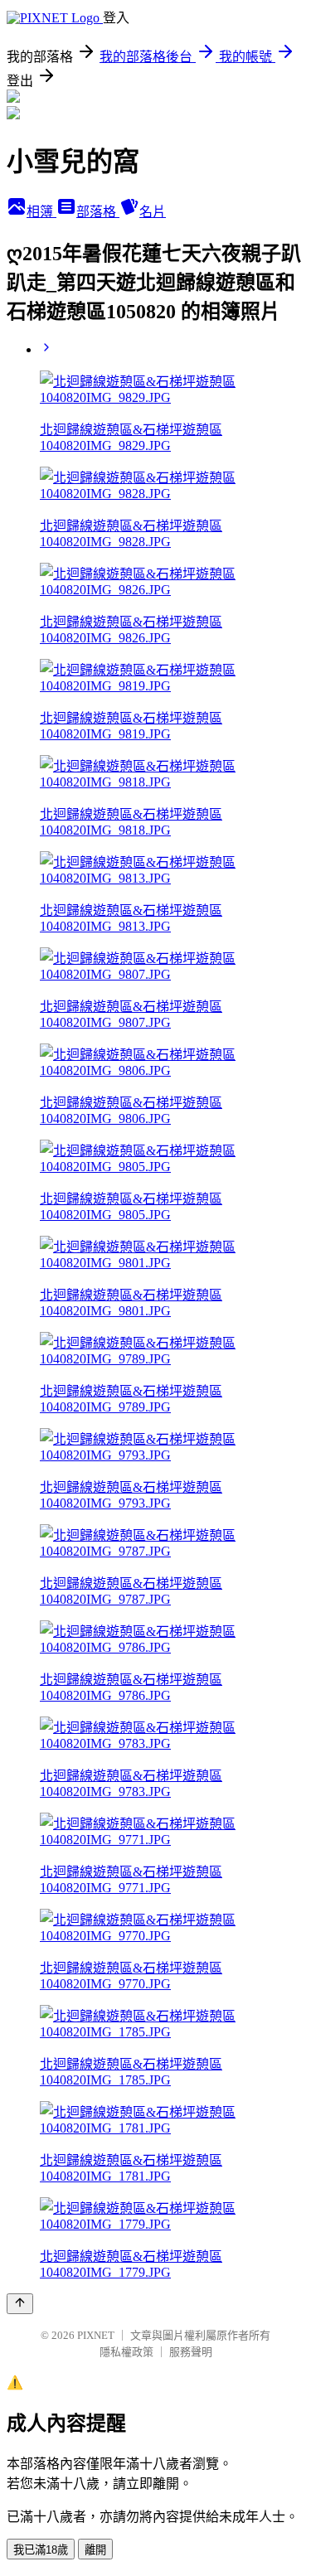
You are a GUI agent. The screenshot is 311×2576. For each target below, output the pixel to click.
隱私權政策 (126, 2352)
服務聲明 (191, 2352)
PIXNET (96, 2335)
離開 (95, 2550)
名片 (153, 212)
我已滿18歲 (41, 2550)
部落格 (98, 212)
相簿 (41, 212)
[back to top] (20, 2304)
